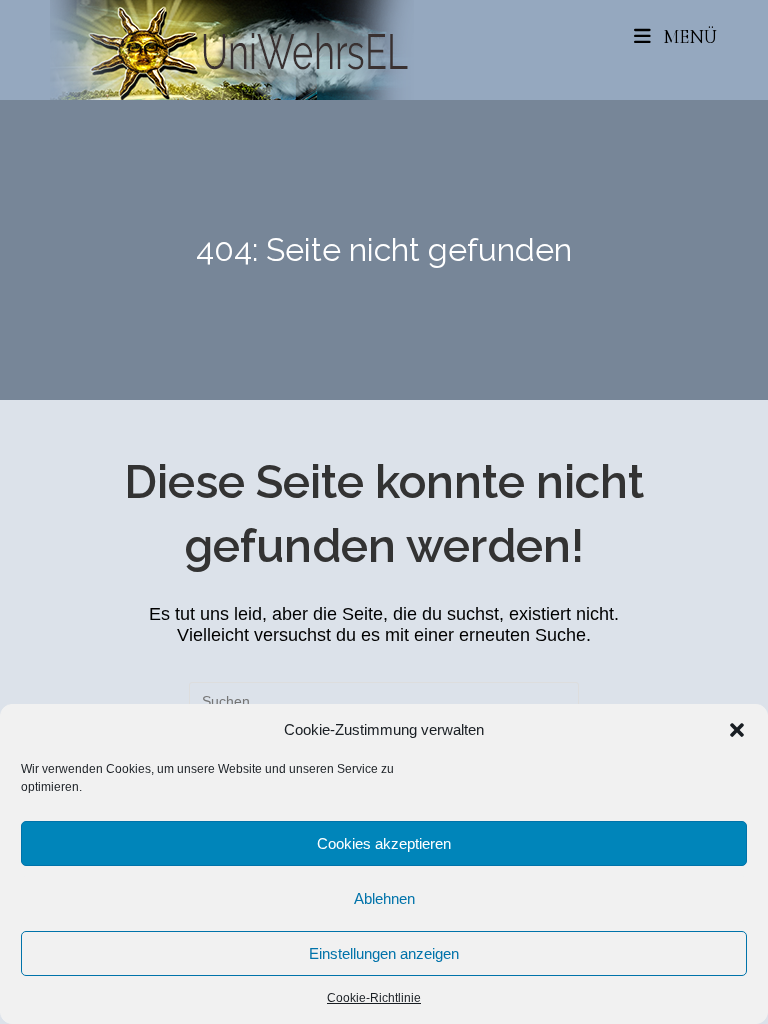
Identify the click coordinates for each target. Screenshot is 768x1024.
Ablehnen (384, 898)
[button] (737, 730)
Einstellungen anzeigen (384, 953)
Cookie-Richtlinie (374, 998)
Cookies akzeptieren (384, 843)
